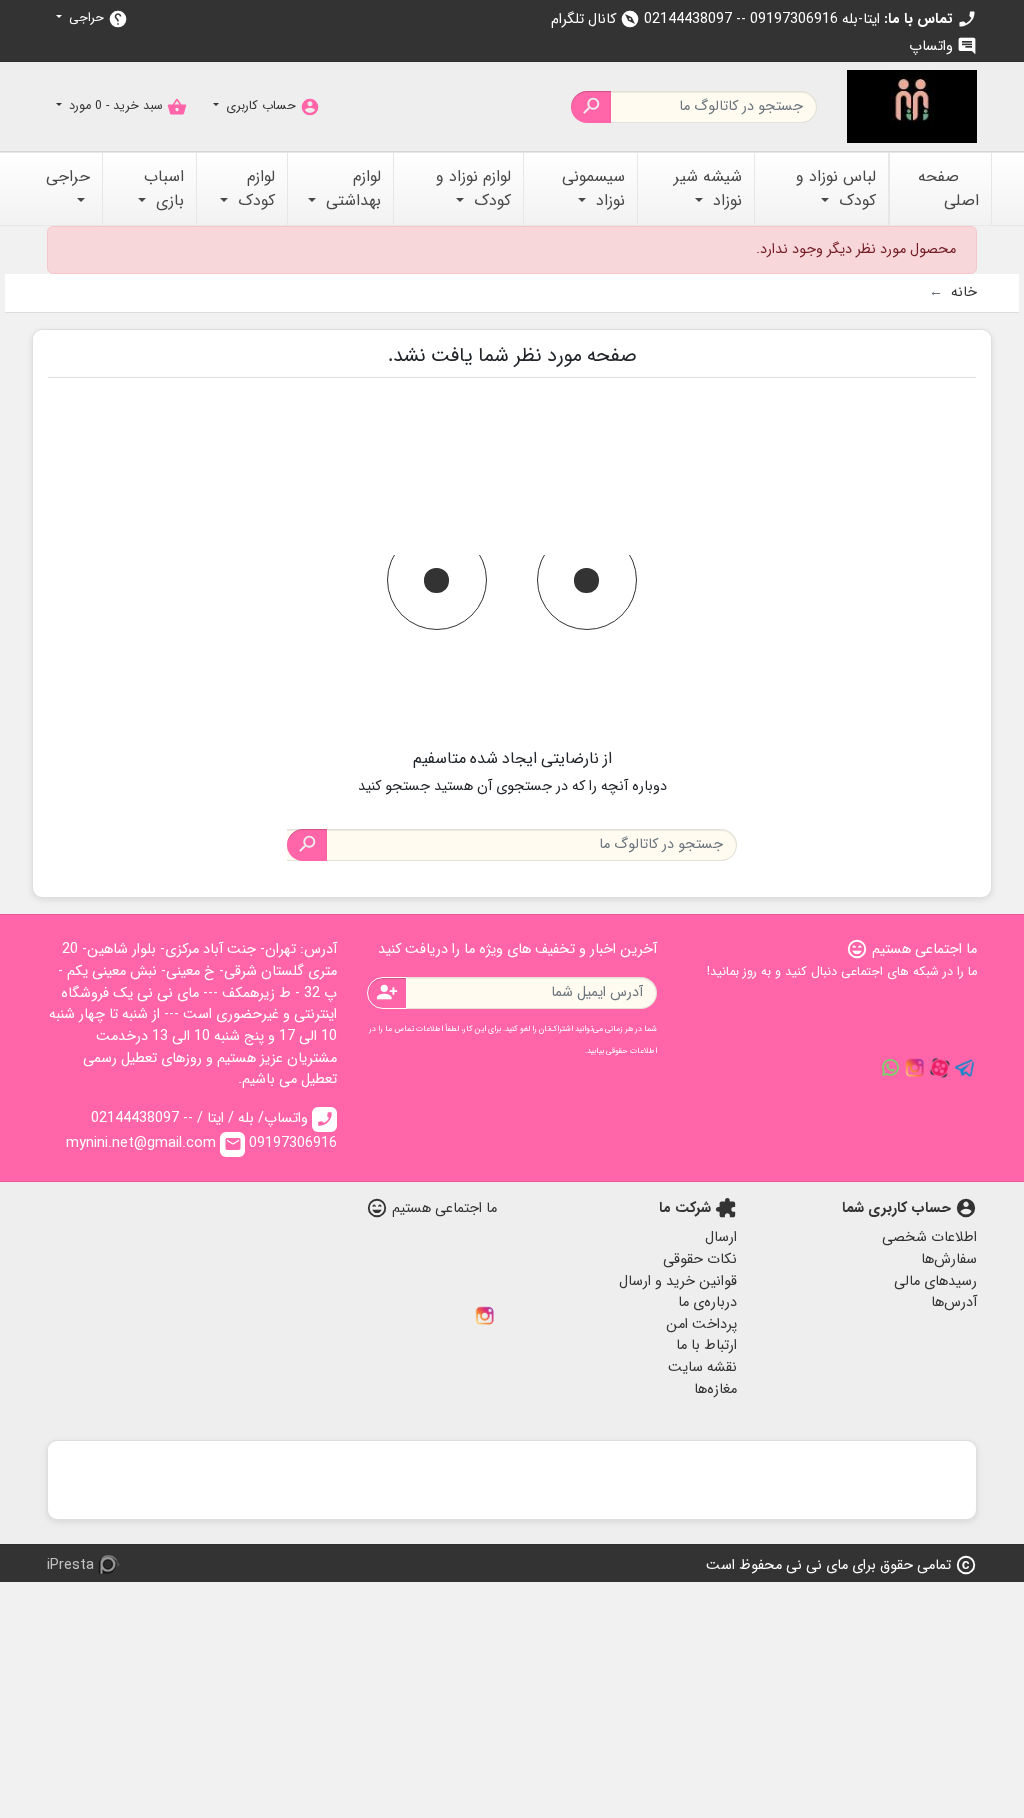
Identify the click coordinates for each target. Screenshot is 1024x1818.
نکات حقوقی (700, 1259)
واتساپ (943, 46)
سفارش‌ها (949, 1259)
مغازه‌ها (715, 1389)
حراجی (96, 18)
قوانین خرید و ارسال (678, 1281)
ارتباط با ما (706, 1345)
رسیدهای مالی (935, 1281)
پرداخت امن (701, 1324)
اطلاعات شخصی (929, 1237)
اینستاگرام (485, 1316)
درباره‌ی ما (707, 1302)
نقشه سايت (702, 1367)
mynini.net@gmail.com (154, 1143)
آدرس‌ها (954, 1302)
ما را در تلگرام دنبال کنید (965, 1068)
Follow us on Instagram (915, 1068)
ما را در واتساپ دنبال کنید (890, 1068)
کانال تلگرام (595, 19)
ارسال (721, 1237)
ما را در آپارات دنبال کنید (940, 1068)
